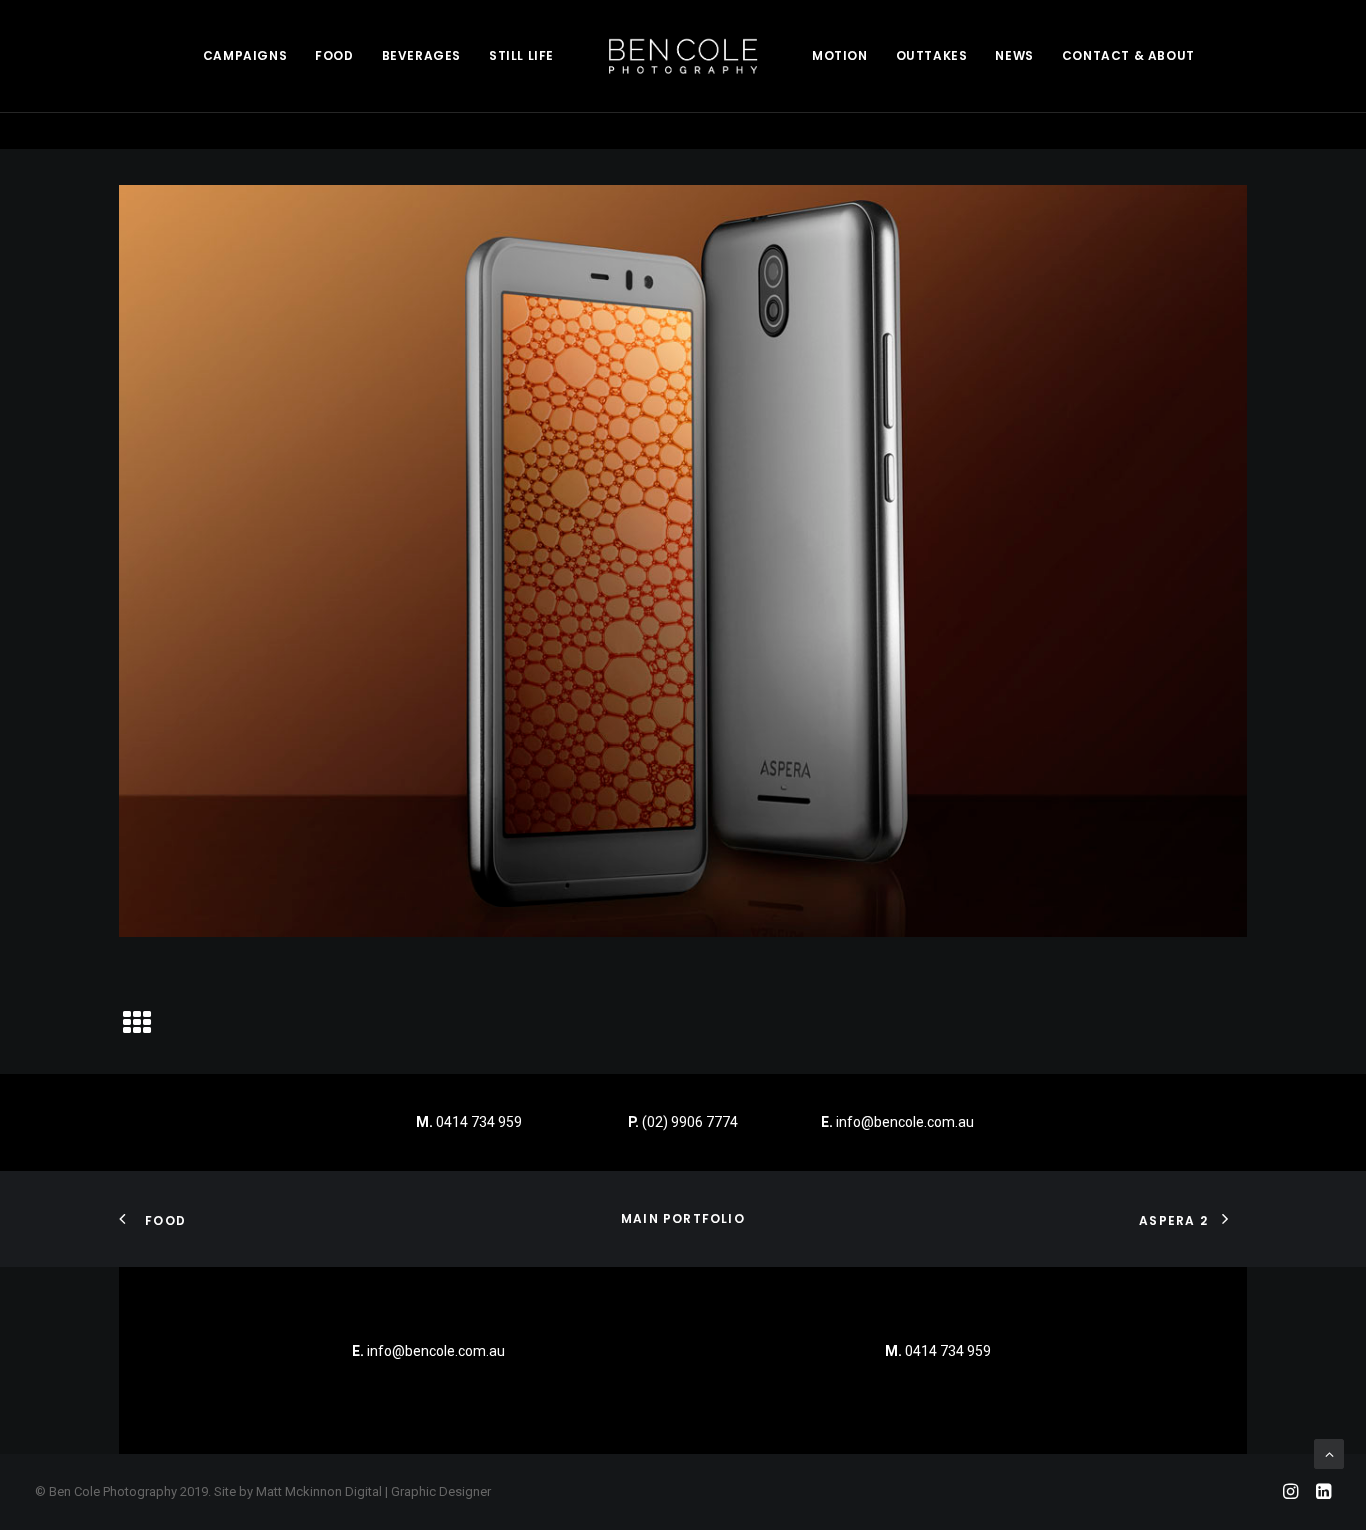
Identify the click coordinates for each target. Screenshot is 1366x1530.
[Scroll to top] (1329, 1453)
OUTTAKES (932, 55)
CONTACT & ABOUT (1128, 55)
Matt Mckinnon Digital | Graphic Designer (373, 1491)
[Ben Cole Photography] (683, 56)
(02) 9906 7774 (690, 1122)
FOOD (334, 55)
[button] (137, 1030)
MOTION (840, 55)
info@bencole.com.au (897, 1122)
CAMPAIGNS (245, 55)
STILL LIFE (521, 55)
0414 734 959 (479, 1122)
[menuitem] (245, 56)
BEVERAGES (421, 55)
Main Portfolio (683, 1218)
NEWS (1014, 55)
